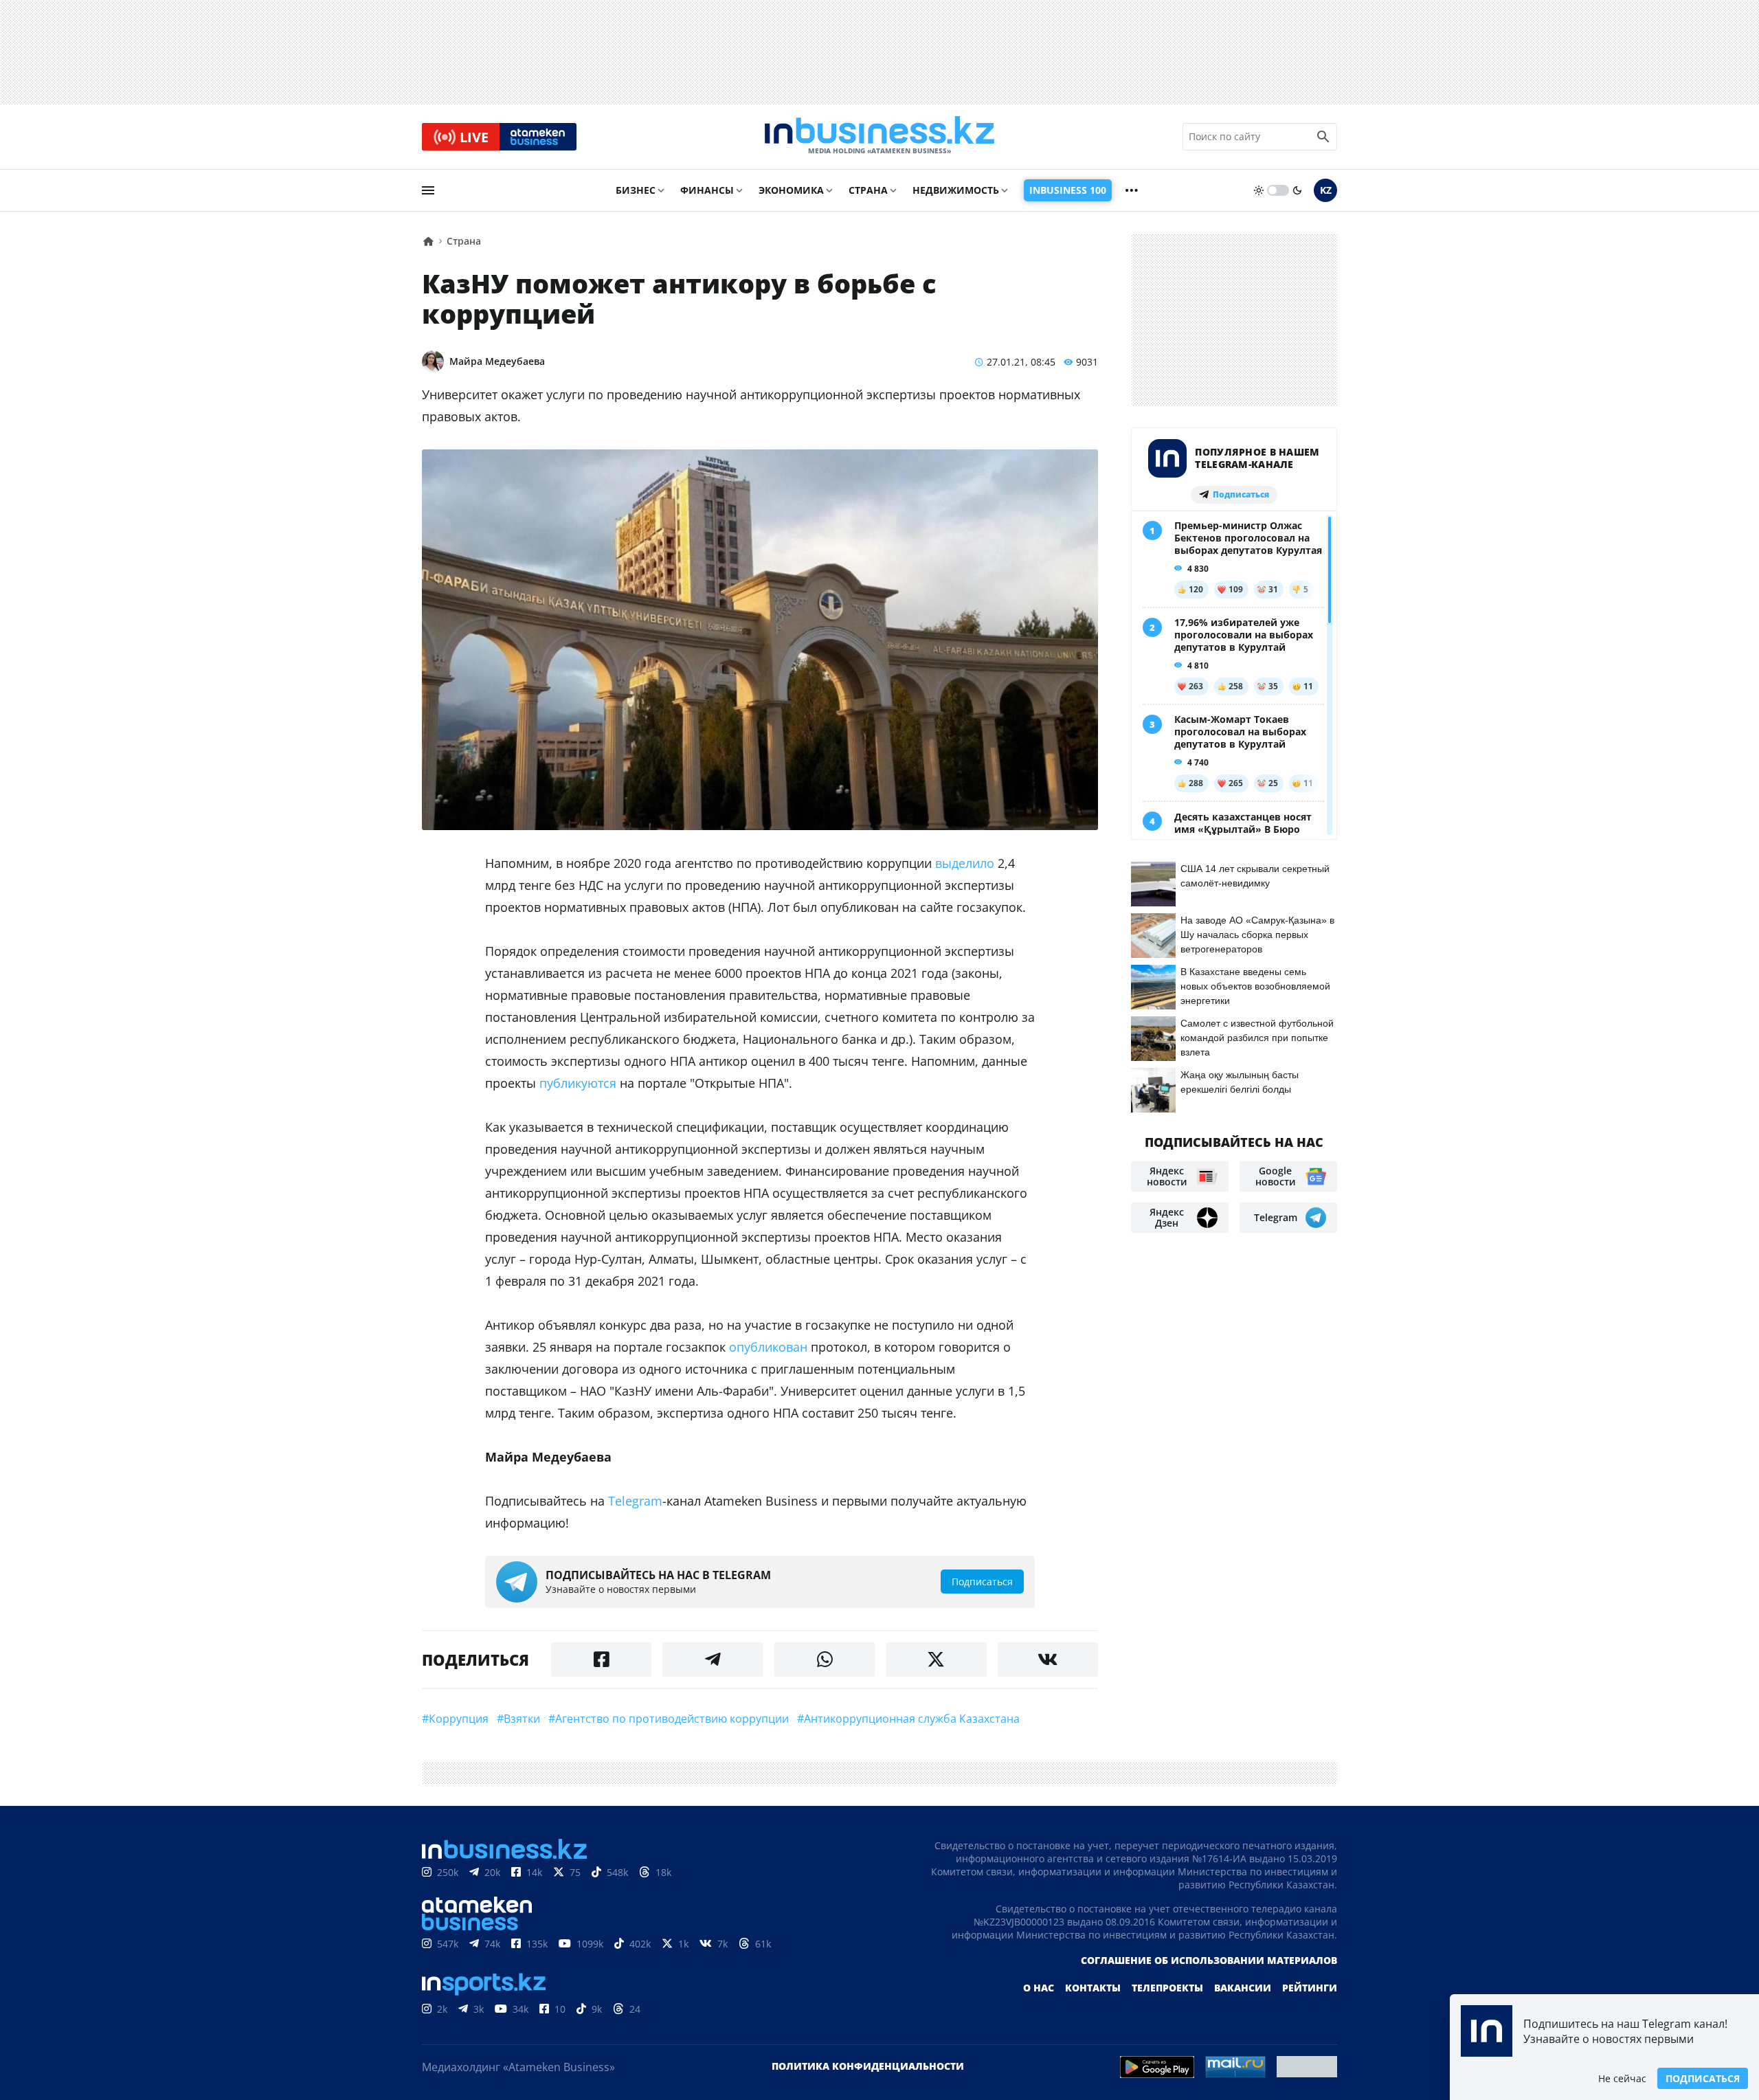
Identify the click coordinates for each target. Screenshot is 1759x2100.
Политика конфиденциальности (868, 2066)
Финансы (707, 190)
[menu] (428, 190)
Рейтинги (1310, 1988)
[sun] (1259, 190)
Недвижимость (956, 190)
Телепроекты (1167, 1988)
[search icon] (1323, 137)
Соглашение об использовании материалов (1209, 1960)
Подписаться (1703, 2078)
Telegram (635, 1501)
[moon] (1297, 190)
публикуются (578, 1083)
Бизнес (636, 190)
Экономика (791, 190)
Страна (868, 190)
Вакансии (1243, 1988)
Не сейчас (1622, 2078)
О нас (1039, 1988)
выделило (965, 863)
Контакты (1093, 1988)
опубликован (768, 1347)
